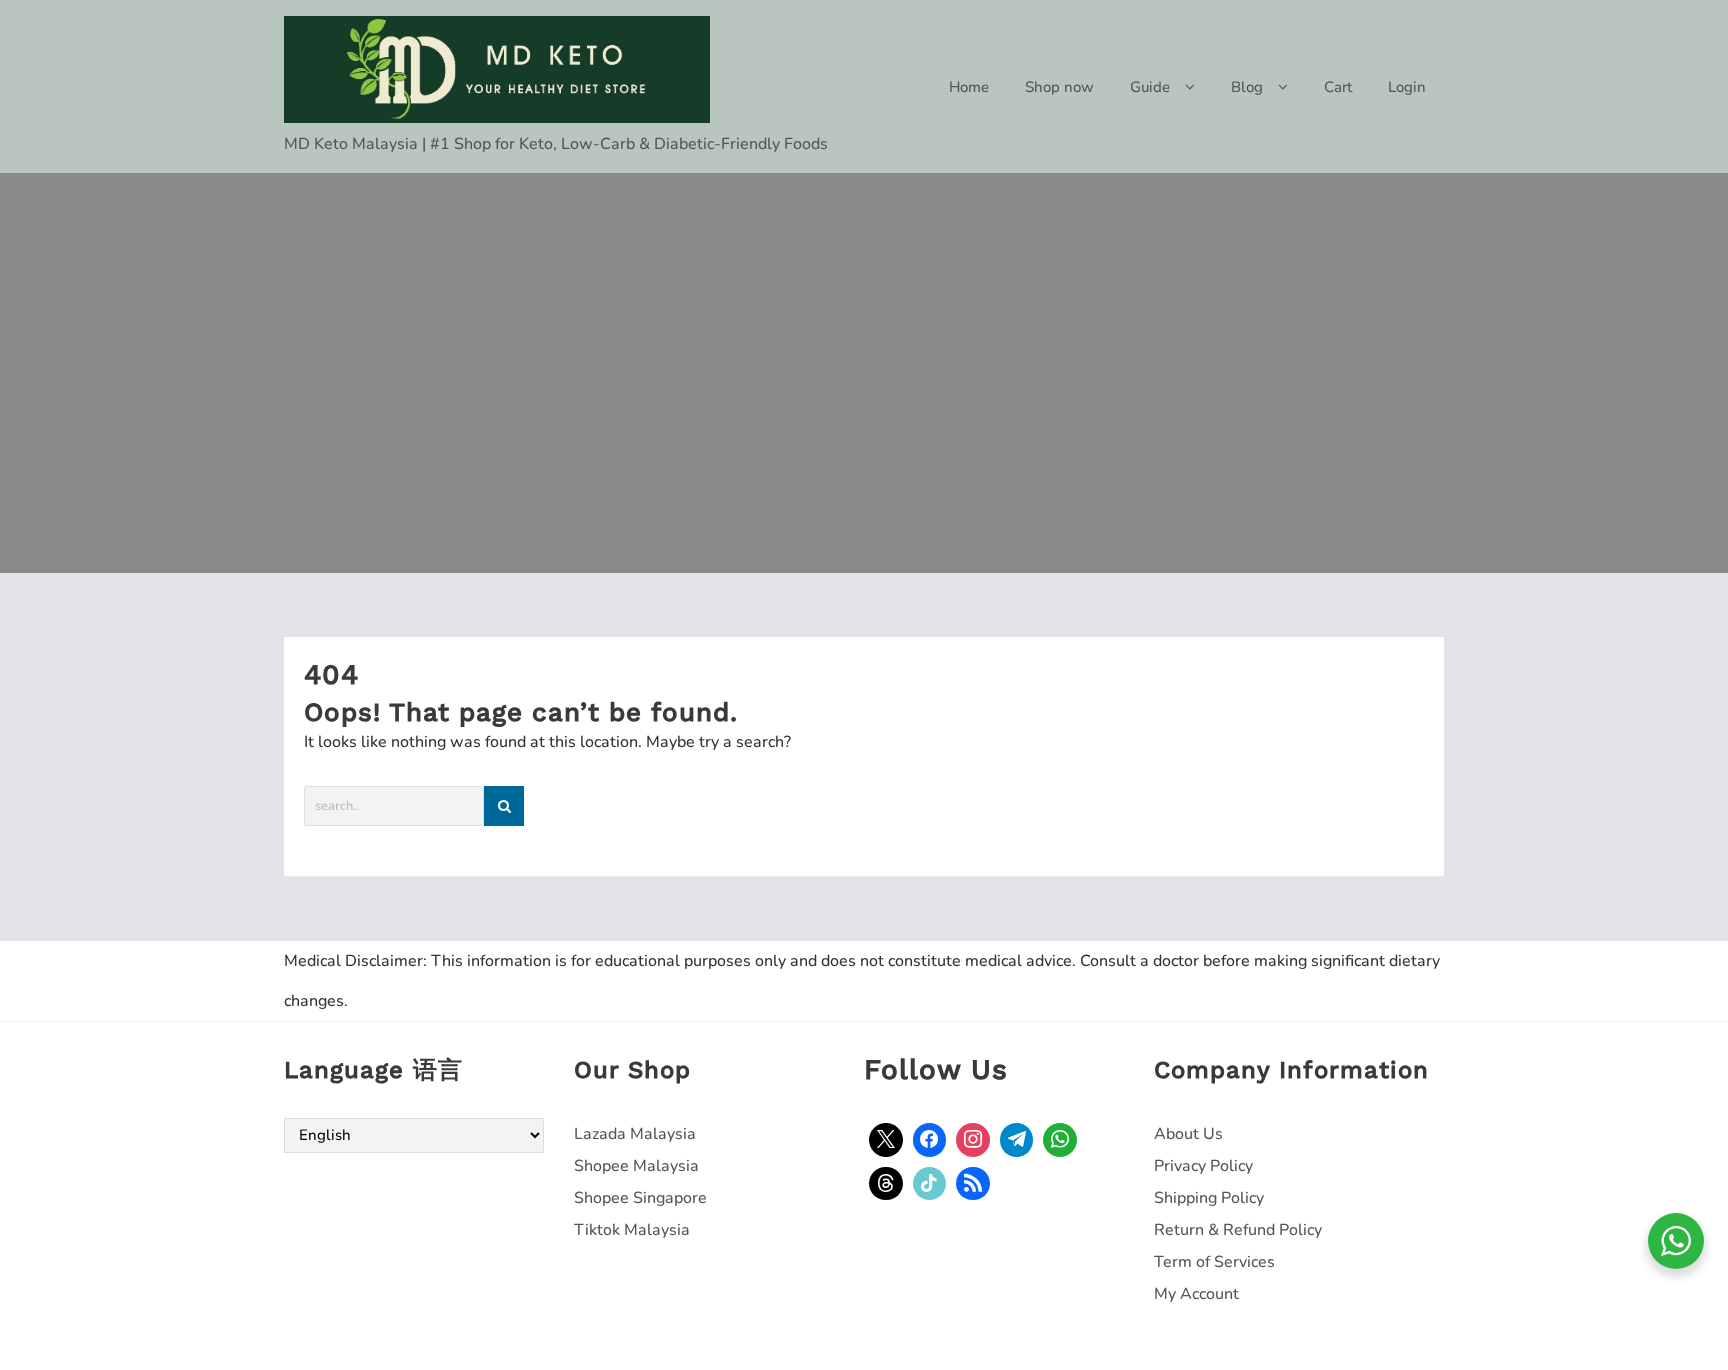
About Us (1188, 1134)
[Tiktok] (930, 1184)
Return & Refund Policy (1238, 1230)
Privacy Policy (1203, 1166)
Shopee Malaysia (636, 1166)
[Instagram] (973, 1140)
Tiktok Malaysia (632, 1230)
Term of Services (1214, 1262)
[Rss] (973, 1184)
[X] (886, 1140)
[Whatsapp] (1060, 1140)
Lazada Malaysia (635, 1134)
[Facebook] (930, 1140)
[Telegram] (1017, 1140)
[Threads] (886, 1184)
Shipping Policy (1209, 1198)
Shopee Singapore (640, 1198)
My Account (1196, 1294)
